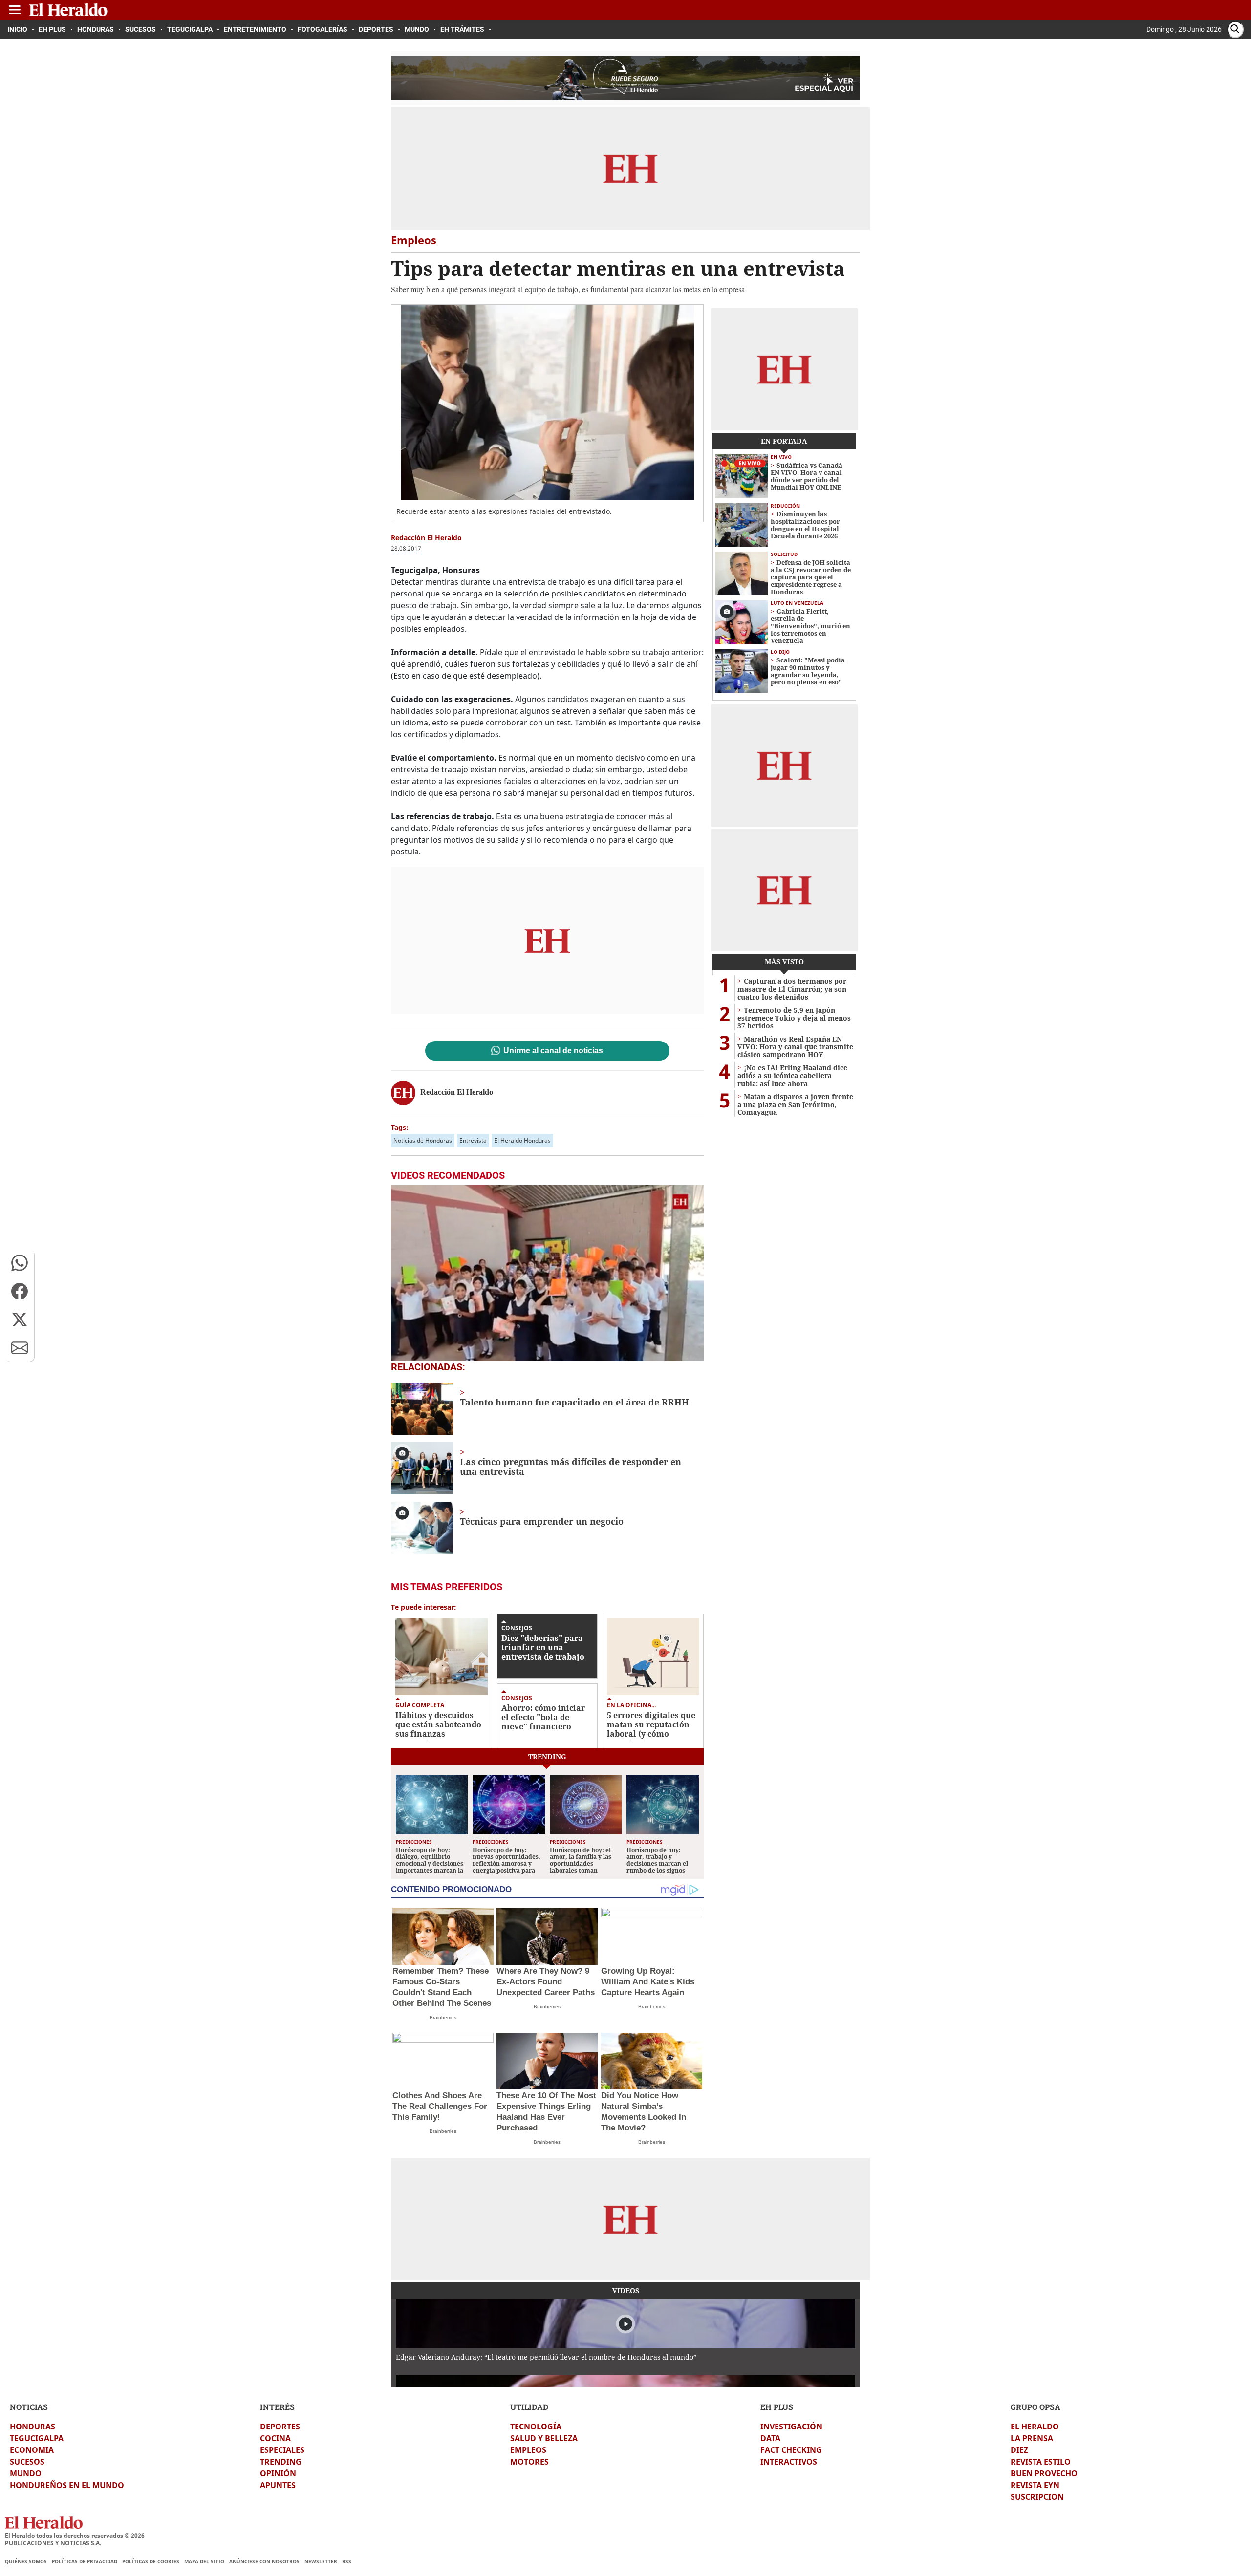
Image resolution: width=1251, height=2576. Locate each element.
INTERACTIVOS (789, 2462)
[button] (20, 1263)
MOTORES (529, 2462)
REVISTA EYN (1035, 2485)
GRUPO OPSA (1035, 2407)
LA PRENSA (1032, 2438)
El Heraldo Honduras (522, 1140)
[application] (547, 1273)
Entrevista (473, 1140)
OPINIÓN (278, 2473)
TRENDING (281, 2462)
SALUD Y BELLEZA (544, 2438)
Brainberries (443, 2017)
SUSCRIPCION (1037, 2497)
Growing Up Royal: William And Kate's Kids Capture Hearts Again (648, 1982)
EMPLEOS (528, 2450)
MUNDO (26, 2473)
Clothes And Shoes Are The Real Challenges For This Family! (440, 2106)
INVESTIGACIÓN (791, 2427)
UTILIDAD (529, 2407)
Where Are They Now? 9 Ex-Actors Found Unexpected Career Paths (546, 1982)
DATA (770, 2438)
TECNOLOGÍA (536, 2427)
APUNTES (278, 2485)
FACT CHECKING (791, 2450)
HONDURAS (32, 2427)
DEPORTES (280, 2427)
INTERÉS (277, 2407)
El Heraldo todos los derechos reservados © (75, 2536)
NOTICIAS (29, 2407)
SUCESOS (27, 2462)
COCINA (275, 2438)
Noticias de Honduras (423, 1140)
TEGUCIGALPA (37, 2438)
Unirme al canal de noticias (553, 1051)
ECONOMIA (32, 2450)
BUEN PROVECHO (1044, 2473)
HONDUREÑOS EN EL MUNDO (67, 2485)
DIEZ (1019, 2450)
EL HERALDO (1035, 2427)
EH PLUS (777, 2407)
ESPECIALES (282, 2450)
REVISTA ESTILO (1041, 2462)
